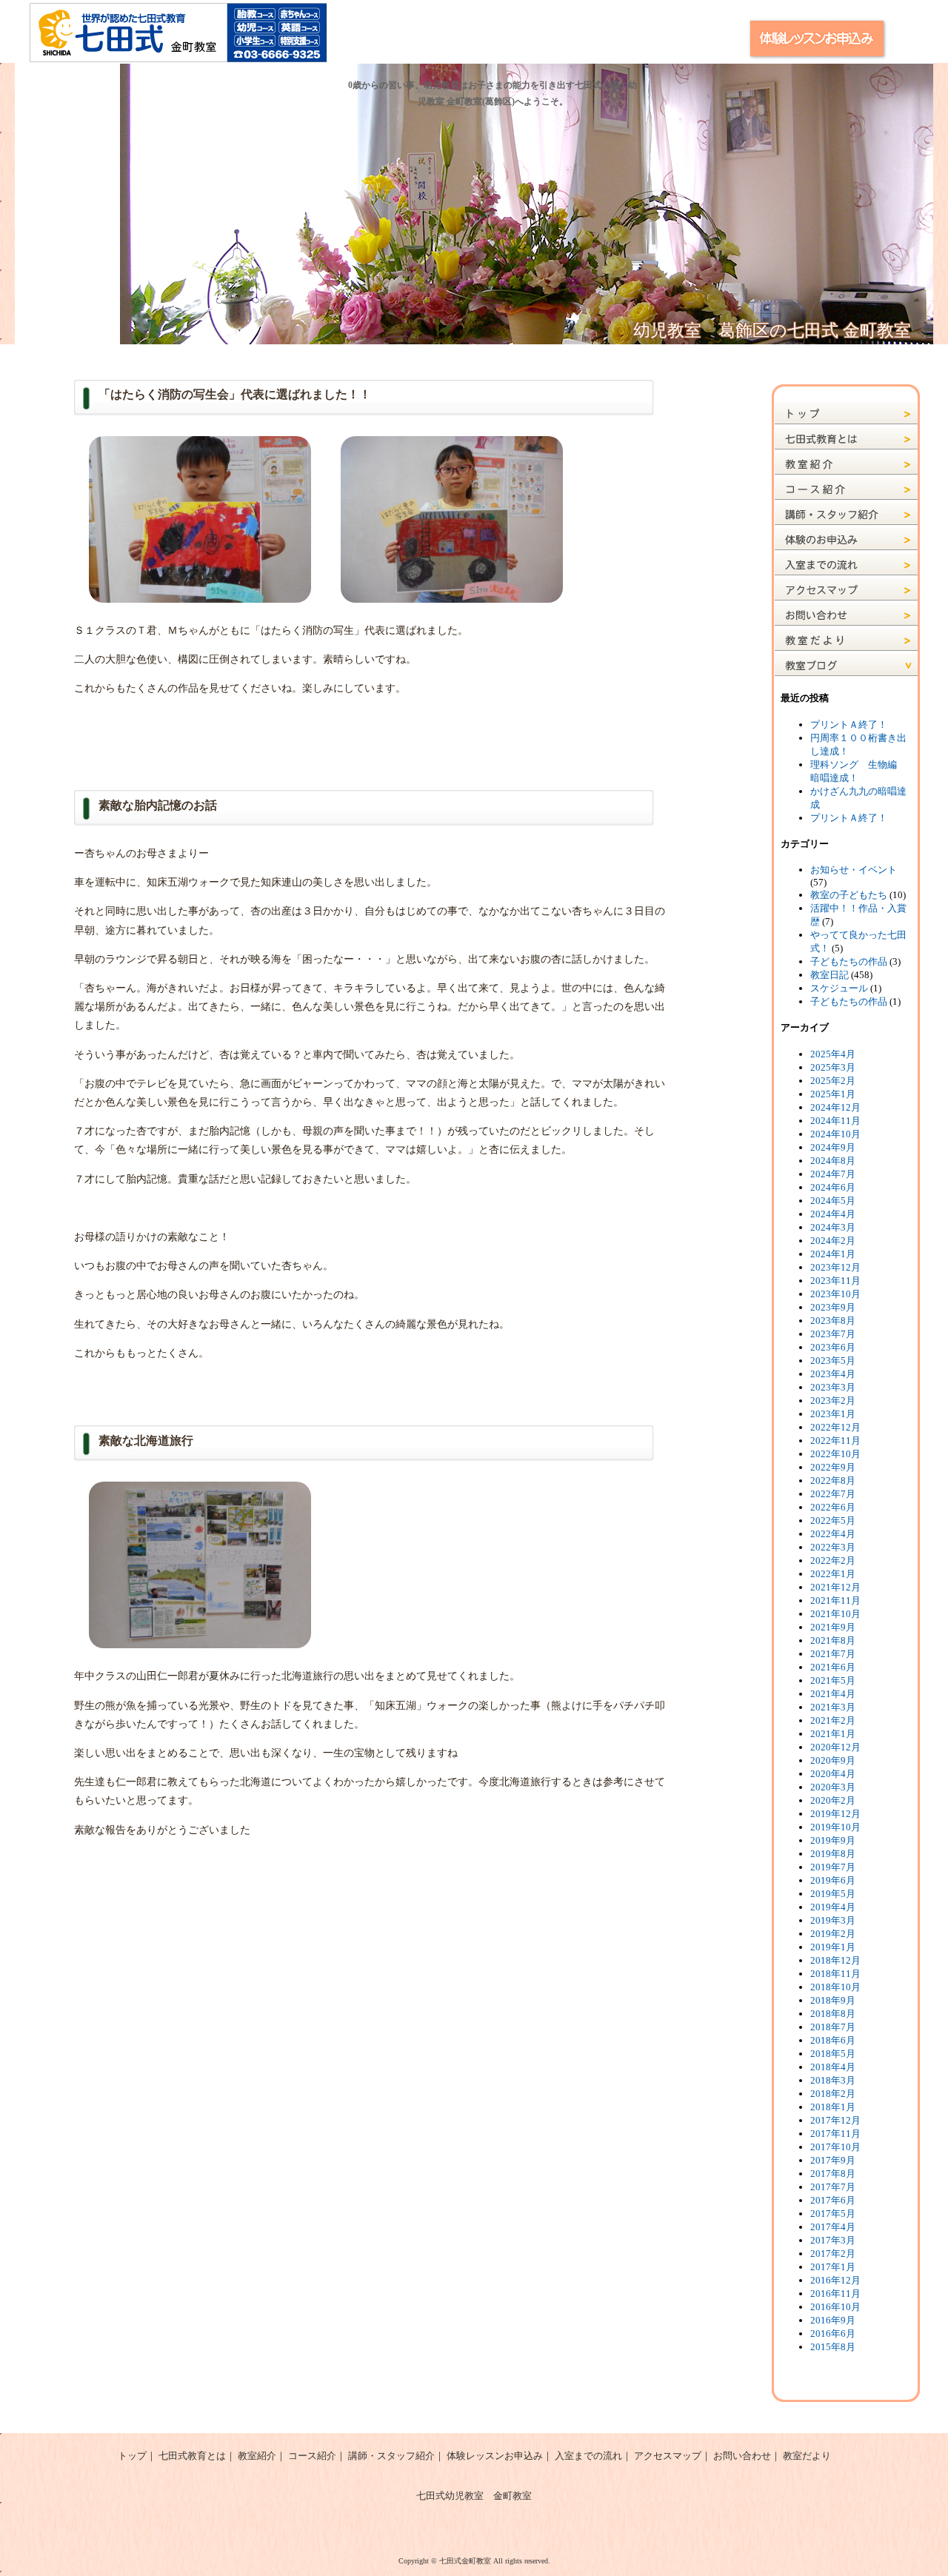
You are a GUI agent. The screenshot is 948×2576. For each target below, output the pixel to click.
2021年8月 (833, 1640)
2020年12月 (835, 1747)
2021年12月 (835, 1587)
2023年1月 (833, 1414)
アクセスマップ (668, 2456)
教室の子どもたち (849, 895)
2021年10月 (835, 1614)
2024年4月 (833, 1214)
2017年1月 (833, 2267)
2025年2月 (833, 1081)
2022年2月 (833, 1560)
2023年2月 (833, 1401)
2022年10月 (835, 1454)
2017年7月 (833, 2187)
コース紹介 (312, 2456)
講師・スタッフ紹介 (391, 2456)
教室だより (807, 2456)
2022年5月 (833, 1520)
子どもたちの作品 (849, 961)
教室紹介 (257, 2456)
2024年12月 (835, 1107)
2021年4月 (833, 1694)
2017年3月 (833, 2240)
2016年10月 (835, 2307)
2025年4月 (833, 1054)
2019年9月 (833, 1840)
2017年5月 (833, 2214)
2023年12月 (835, 1267)
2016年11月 (835, 2294)
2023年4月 (833, 1374)
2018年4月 (833, 2067)
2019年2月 (833, 1934)
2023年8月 (833, 1321)
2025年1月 (833, 1094)
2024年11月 (835, 1121)
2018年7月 (833, 2027)
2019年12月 (835, 1814)
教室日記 (829, 975)
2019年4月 (833, 1907)
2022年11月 (835, 1441)
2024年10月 (835, 1134)
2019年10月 (835, 1827)
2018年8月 (833, 2014)
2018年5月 (833, 2054)
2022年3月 (833, 1547)
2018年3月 (833, 2080)
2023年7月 (833, 1334)
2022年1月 (833, 1574)
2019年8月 (833, 1854)
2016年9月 (833, 2320)
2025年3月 (833, 1067)
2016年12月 (835, 2280)
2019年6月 (833, 1880)
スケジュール (839, 988)
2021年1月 (833, 1734)
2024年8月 (833, 1161)
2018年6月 (833, 2040)
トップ (132, 2456)
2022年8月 (833, 1481)
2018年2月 (833, 2094)
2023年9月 (833, 1307)
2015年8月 (833, 2347)
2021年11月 (835, 1600)
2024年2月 (833, 1241)
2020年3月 (833, 1787)
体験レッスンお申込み (495, 2456)
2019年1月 (833, 1947)
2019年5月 (833, 1894)
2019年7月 (833, 1867)
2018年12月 (835, 1960)
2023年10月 (835, 1294)
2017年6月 (833, 2200)
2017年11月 (835, 2134)
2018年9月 (833, 2000)
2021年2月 (833, 1720)
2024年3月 (833, 1227)
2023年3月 (833, 1387)
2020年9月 (833, 1760)
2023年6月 (833, 1347)
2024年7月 (833, 1174)
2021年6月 (833, 1667)
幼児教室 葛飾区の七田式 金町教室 (772, 331)
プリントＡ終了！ (849, 725)
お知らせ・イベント (854, 870)
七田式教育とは (192, 2456)
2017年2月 (833, 2254)
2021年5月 (833, 1680)
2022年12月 (835, 1427)
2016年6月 (833, 2334)
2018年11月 (835, 1974)
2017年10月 (835, 2147)
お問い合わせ (742, 2456)
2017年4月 (833, 2227)
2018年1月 (833, 2107)
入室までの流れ (588, 2456)
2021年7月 (833, 1654)
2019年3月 (833, 1920)
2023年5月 (833, 1361)
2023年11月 (835, 1281)
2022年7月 (833, 1494)
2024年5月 (833, 1201)
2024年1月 (833, 1254)
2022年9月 (833, 1467)
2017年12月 (835, 2120)
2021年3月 (833, 1707)
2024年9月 (833, 1147)
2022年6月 (833, 1507)
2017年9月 (833, 2160)
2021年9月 (833, 1627)
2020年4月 (833, 1774)
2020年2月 (833, 1800)
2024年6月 (833, 1187)
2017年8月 (833, 2174)
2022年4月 (833, 1534)
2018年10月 (835, 1987)
